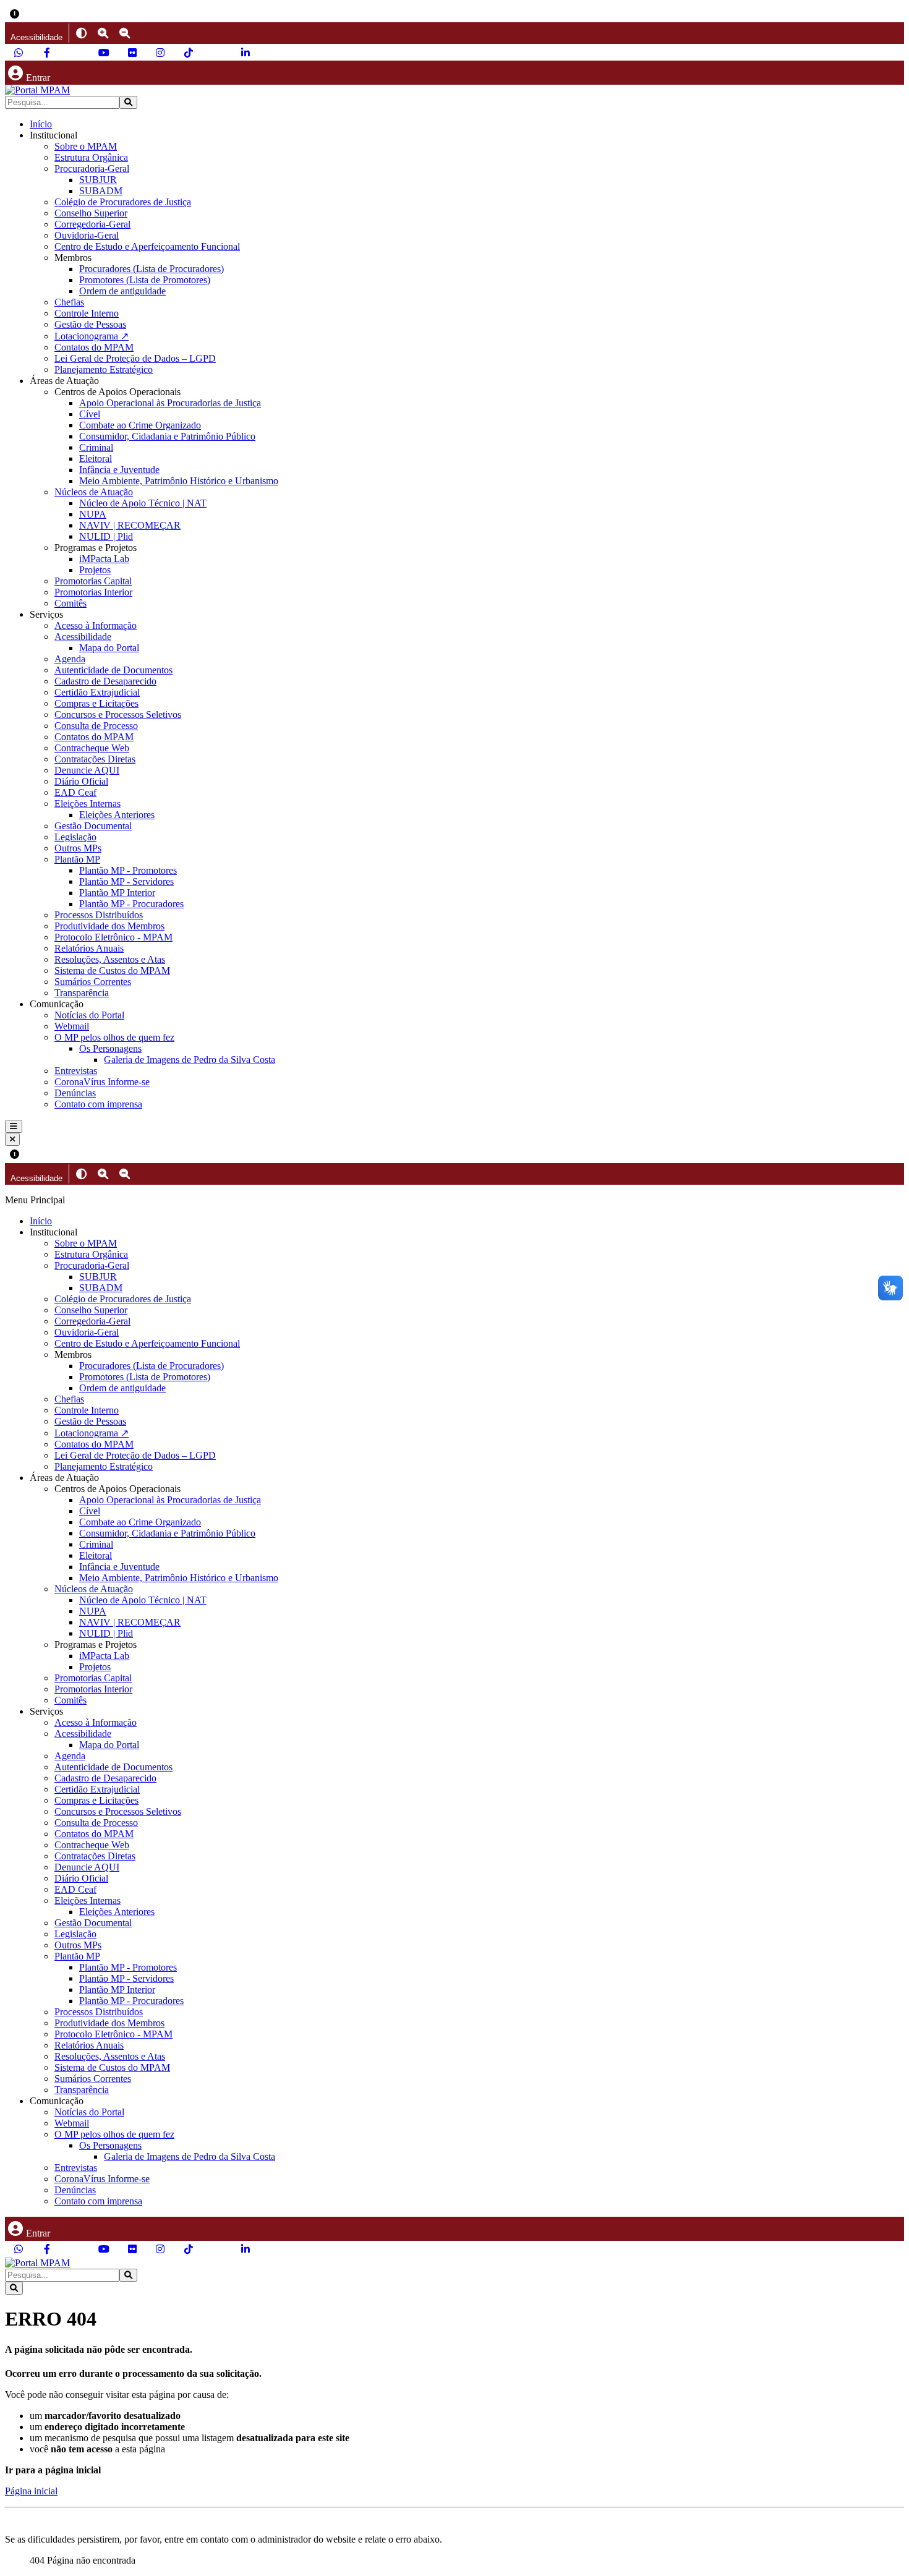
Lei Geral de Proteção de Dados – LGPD (135, 358)
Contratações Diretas (95, 759)
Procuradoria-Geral (92, 168)
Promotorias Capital (93, 581)
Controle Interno (87, 313)
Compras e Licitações (96, 703)
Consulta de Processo (96, 726)
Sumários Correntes (93, 982)
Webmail (72, 1026)
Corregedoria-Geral (92, 224)
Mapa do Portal (109, 648)
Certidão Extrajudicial (97, 692)
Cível (90, 414)
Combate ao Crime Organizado (140, 425)
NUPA (93, 514)
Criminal (96, 447)
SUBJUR (98, 180)
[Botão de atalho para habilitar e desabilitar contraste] (81, 33)
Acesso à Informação (96, 625)
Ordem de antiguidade (122, 291)
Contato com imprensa (98, 1104)
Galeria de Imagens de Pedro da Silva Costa (190, 1060)
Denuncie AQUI (87, 770)
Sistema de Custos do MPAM (112, 970)
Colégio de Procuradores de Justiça (123, 202)
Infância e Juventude (119, 470)
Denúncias (75, 1093)
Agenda (70, 659)
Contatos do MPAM (94, 347)
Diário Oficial (81, 781)
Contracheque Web (92, 748)
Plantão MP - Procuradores (131, 904)
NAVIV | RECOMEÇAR (130, 525)
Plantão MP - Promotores (128, 870)
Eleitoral (96, 458)
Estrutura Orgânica (91, 157)
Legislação (75, 837)
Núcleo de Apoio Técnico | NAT (143, 503)
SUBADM (101, 191)
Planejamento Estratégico (104, 369)
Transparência (82, 993)
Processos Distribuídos (99, 915)
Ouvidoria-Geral (87, 235)
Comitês (70, 603)
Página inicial (31, 2491)
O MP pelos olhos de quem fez (114, 1037)
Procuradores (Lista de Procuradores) (151, 269)
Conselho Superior (91, 213)
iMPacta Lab (104, 559)
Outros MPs (78, 848)
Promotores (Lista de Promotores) (145, 280)
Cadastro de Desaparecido (105, 681)
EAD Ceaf (75, 792)
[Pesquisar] (128, 102)
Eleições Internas (87, 804)
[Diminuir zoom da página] (125, 33)
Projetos (95, 570)
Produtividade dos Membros (109, 926)
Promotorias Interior (93, 592)
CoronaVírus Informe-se (102, 1082)
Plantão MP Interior (117, 893)
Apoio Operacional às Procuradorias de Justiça (170, 403)
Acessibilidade (83, 637)
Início (41, 124)
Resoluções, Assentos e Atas (110, 959)
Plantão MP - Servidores (126, 881)
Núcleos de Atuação (94, 492)
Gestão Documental (93, 826)
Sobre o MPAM (86, 146)
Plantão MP (77, 859)
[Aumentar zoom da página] (103, 33)
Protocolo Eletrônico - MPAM (113, 937)
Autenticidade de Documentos (113, 670)
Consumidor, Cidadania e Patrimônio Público (167, 436)
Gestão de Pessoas (90, 324)
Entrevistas (76, 1071)
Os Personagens (110, 1048)
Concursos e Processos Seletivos (118, 714)
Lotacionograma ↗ (92, 336)
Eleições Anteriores (117, 815)
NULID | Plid (106, 536)
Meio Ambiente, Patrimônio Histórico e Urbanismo (179, 481)
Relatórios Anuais (89, 948)
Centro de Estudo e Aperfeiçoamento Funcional (147, 246)
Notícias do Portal (89, 1015)
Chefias (69, 302)
